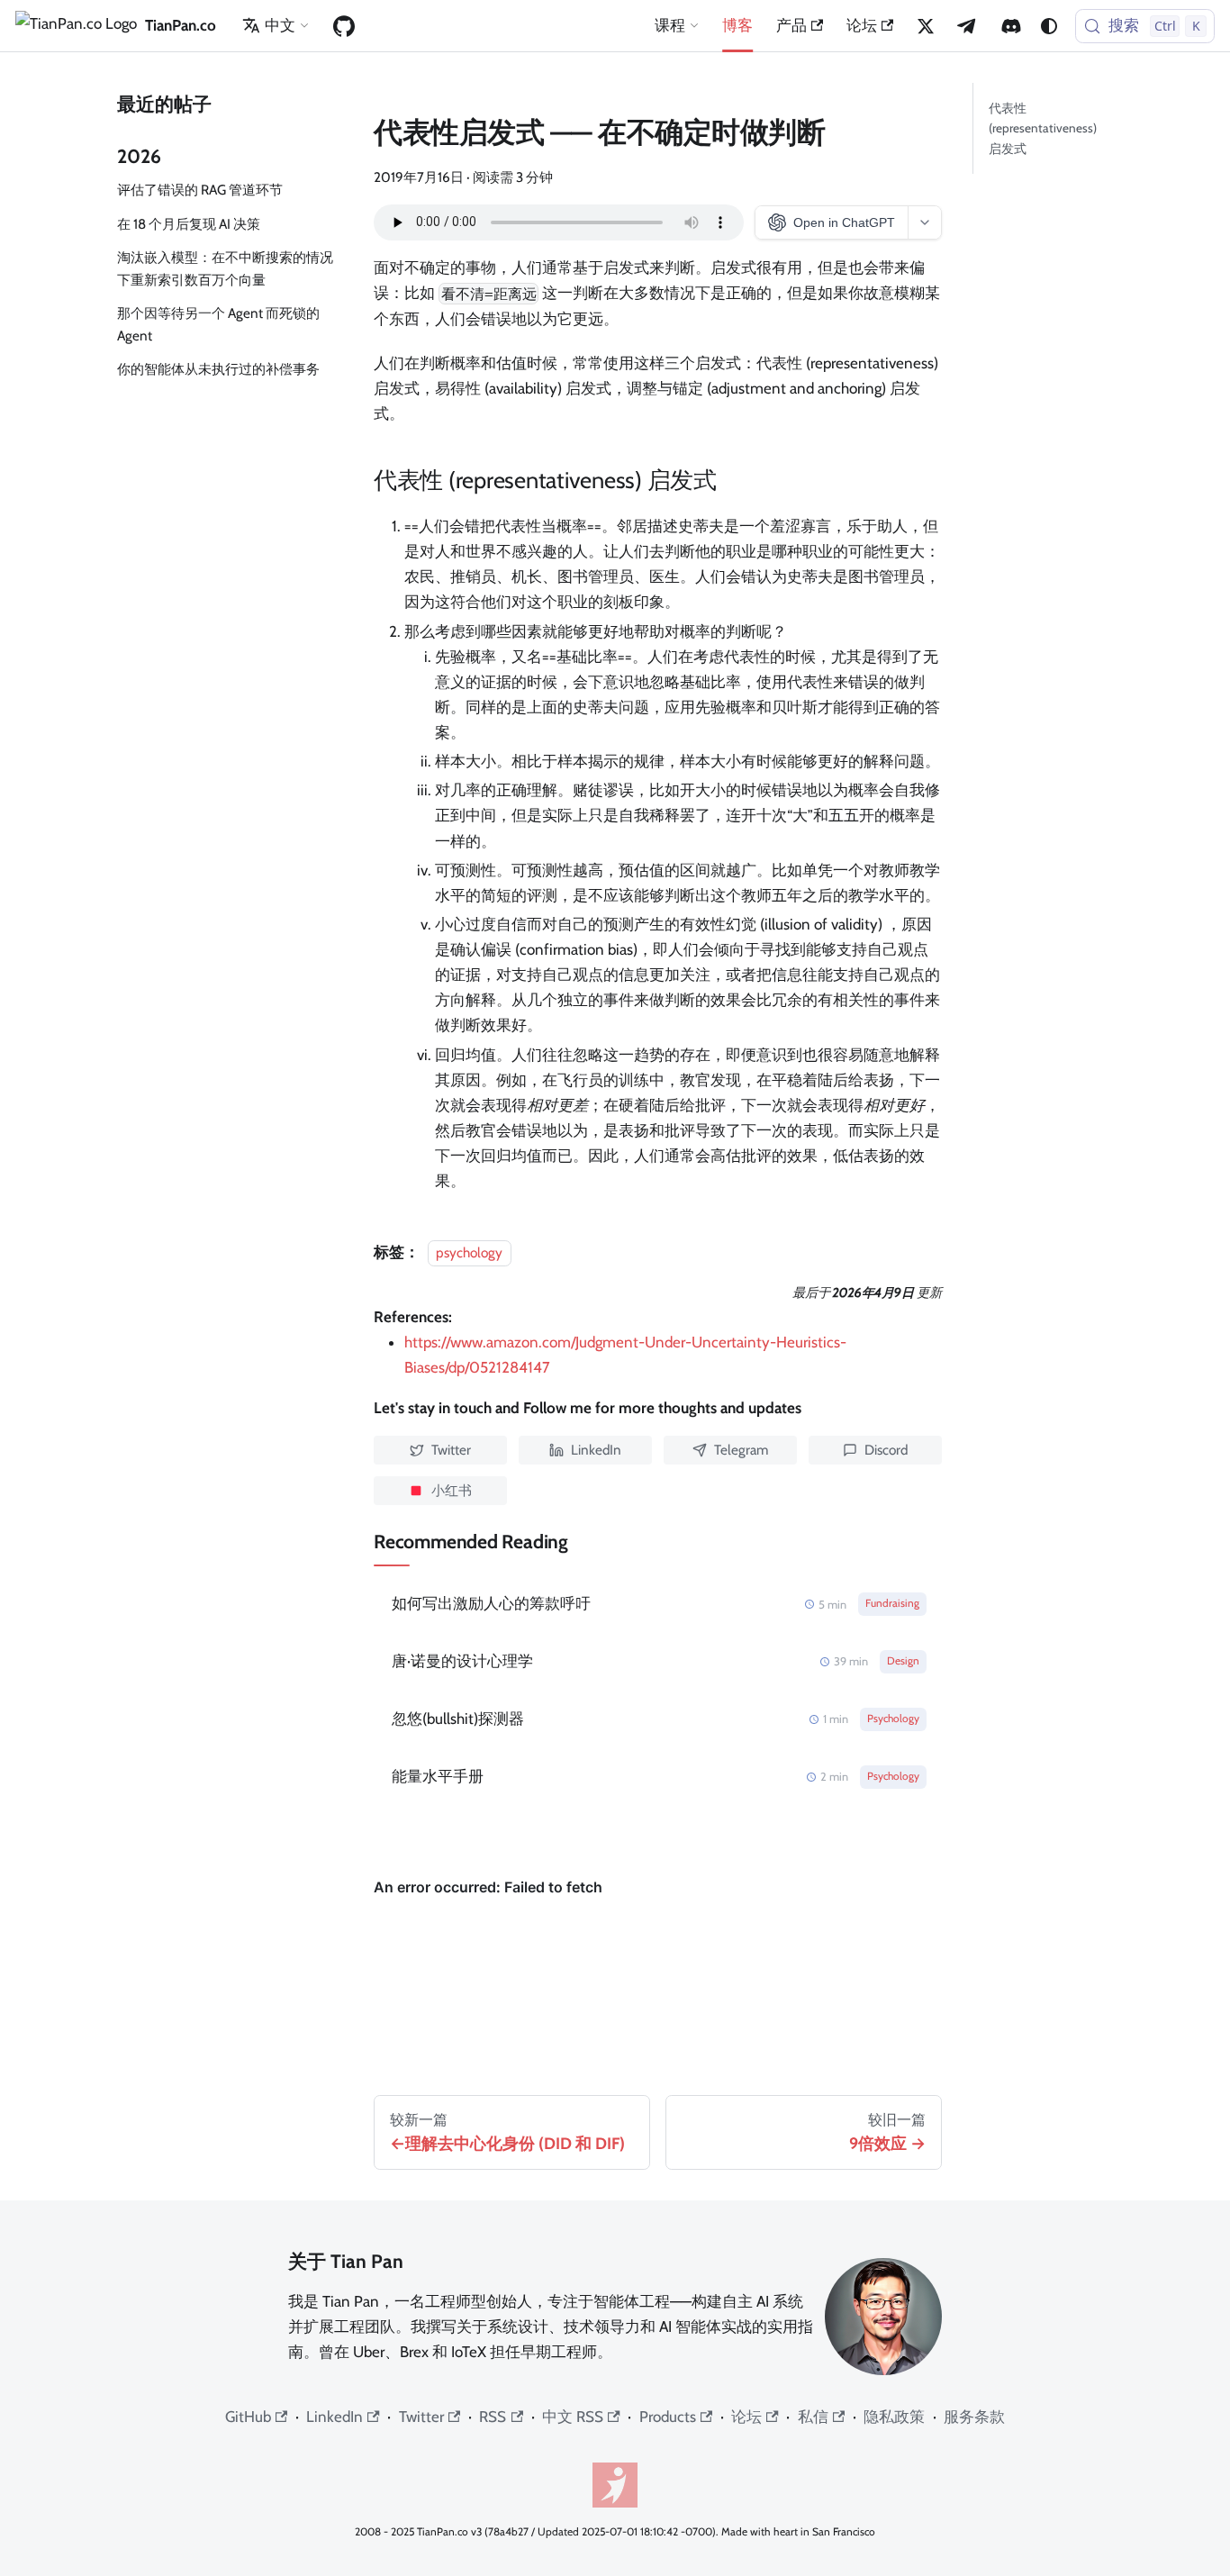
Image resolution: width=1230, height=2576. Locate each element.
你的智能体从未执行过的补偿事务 (218, 369)
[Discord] (1011, 26)
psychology (469, 1252)
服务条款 (974, 2417)
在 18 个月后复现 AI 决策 (189, 224)
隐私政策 (894, 2417)
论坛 (862, 25)
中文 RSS (573, 2417)
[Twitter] (926, 26)
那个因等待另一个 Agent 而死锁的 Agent (218, 324)
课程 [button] (670, 25)
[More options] (924, 222)
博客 (737, 25)
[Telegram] (968, 26)
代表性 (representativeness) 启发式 (1043, 128)
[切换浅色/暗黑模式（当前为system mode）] (1049, 26)
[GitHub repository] (344, 26)
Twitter (421, 2417)
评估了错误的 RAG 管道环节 (200, 190)
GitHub (248, 2417)
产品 (791, 25)
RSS (493, 2417)
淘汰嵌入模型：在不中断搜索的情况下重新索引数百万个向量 (225, 268)
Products (668, 2417)
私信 (813, 2417)
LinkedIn (335, 2417)
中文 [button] (280, 25)
